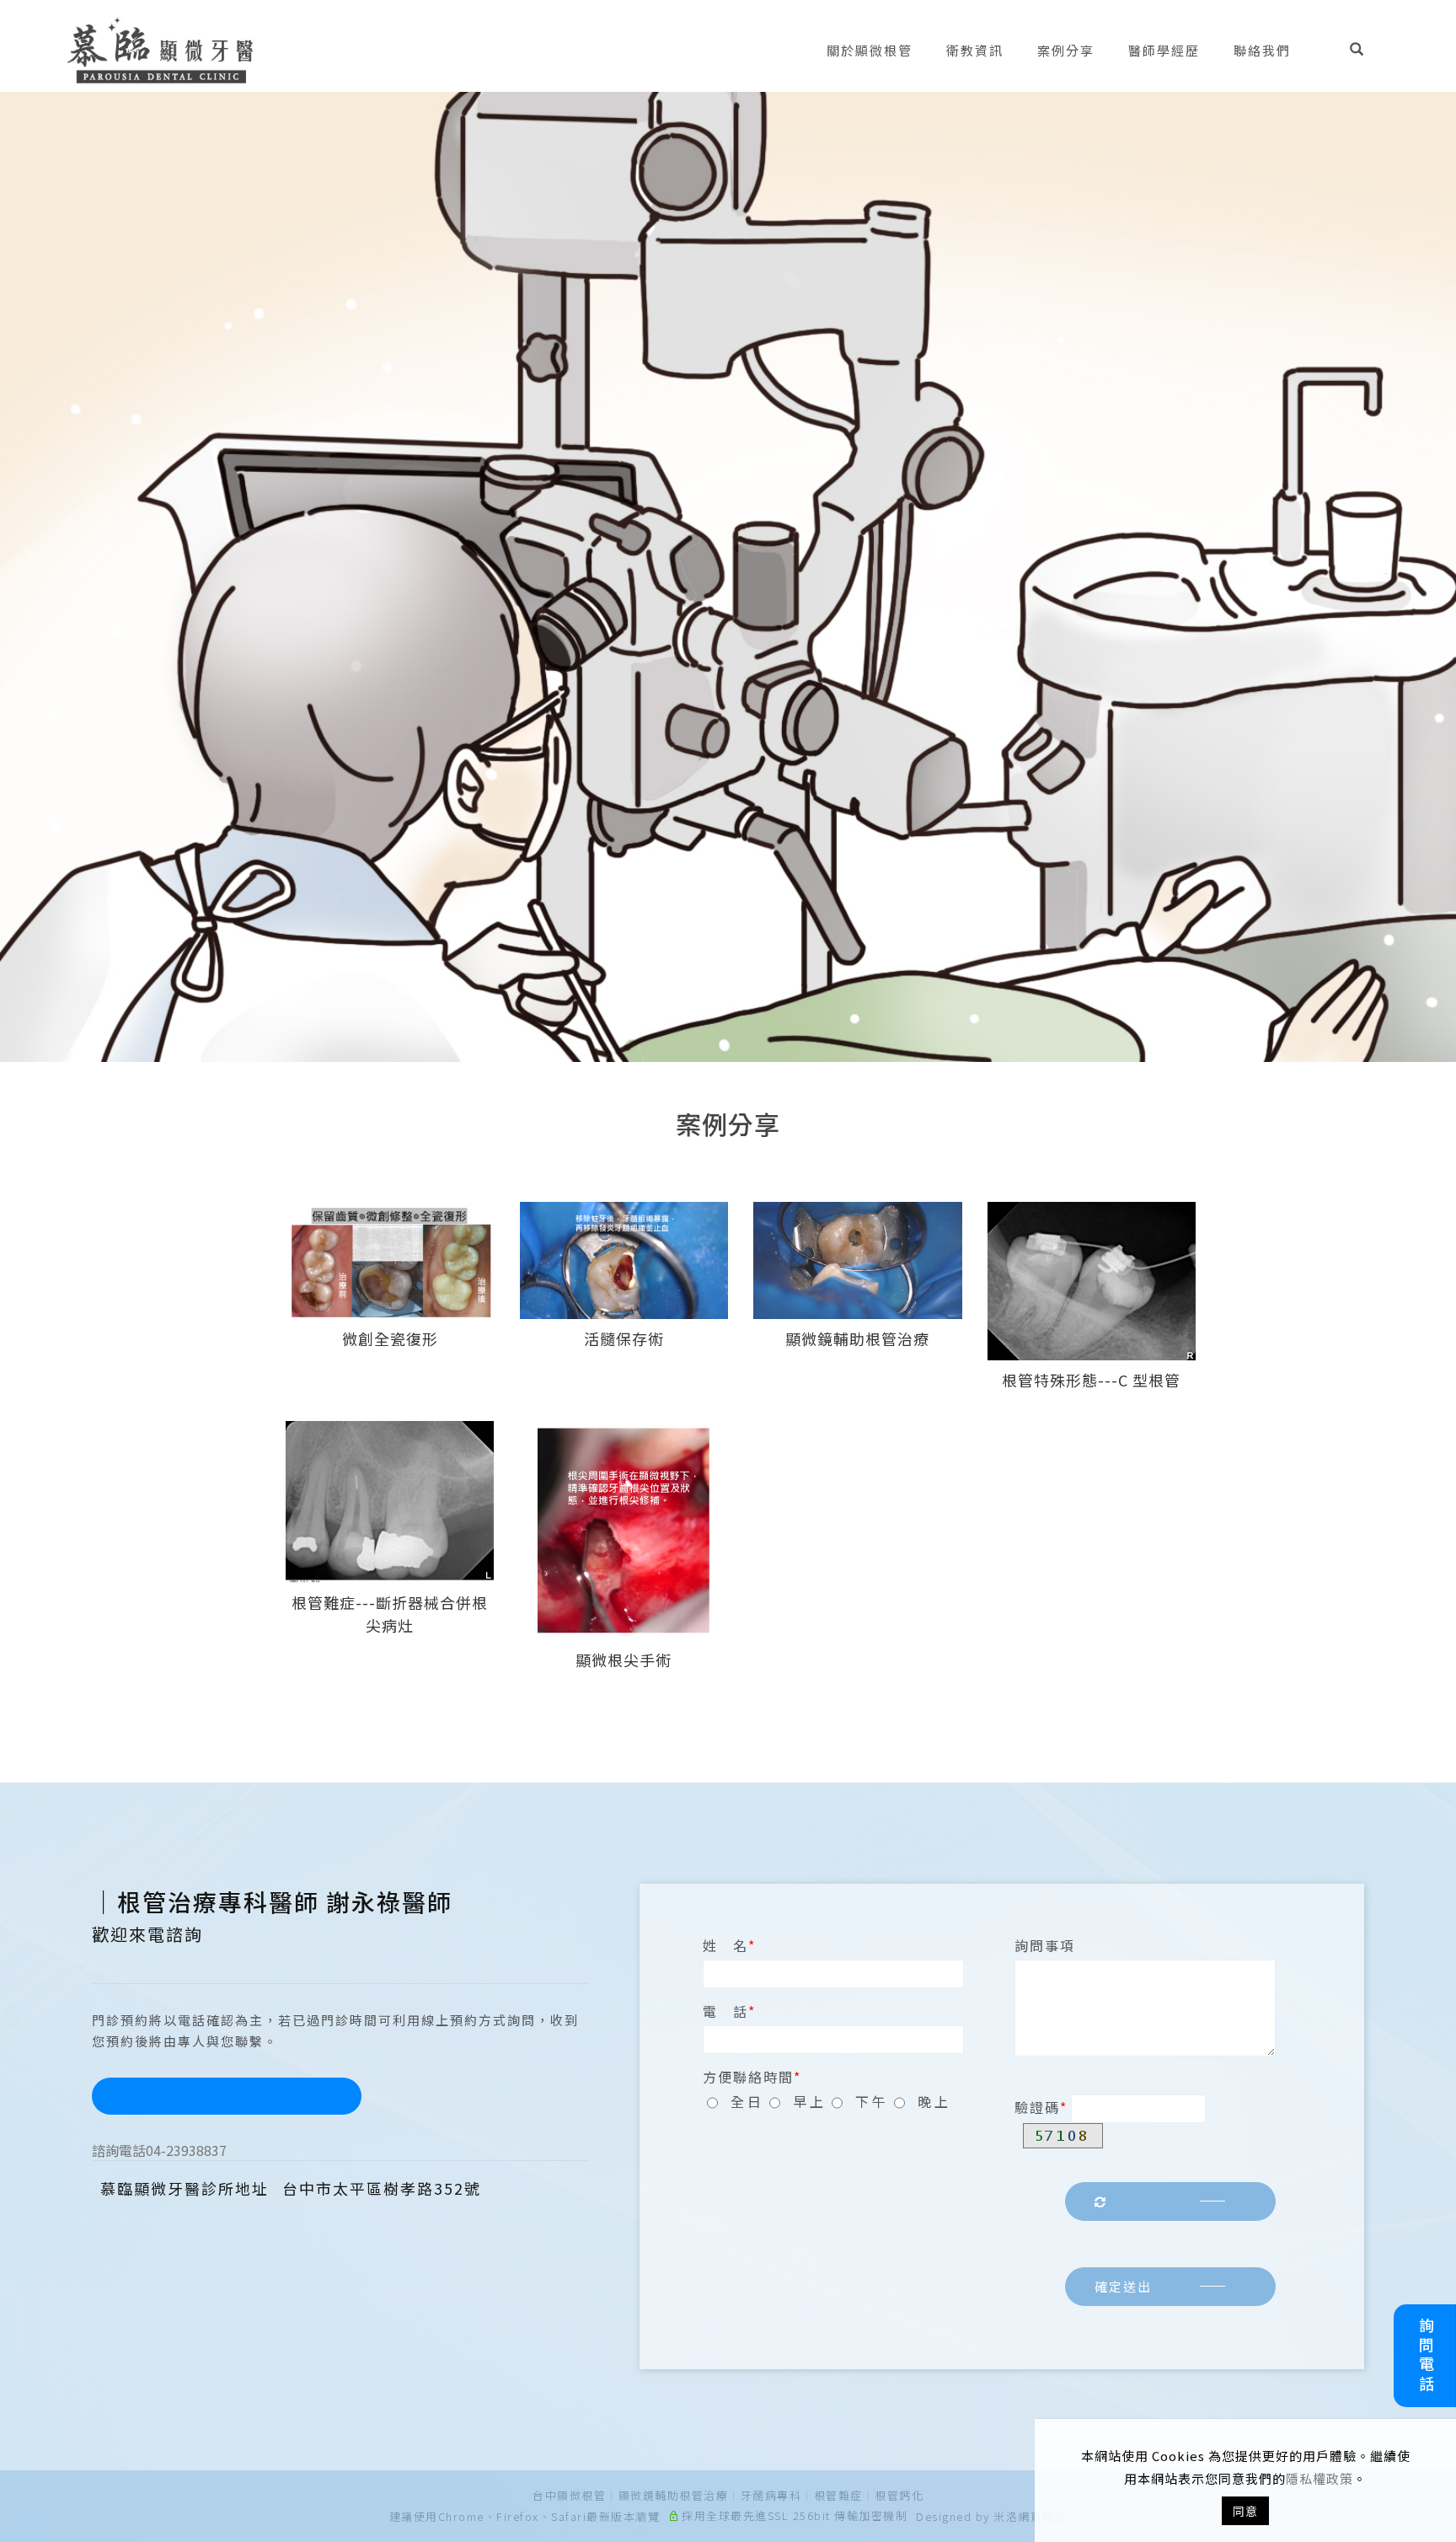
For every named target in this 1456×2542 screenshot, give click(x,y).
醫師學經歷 (1164, 50)
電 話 (725, 2011)
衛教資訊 (975, 50)
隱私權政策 (1319, 2478)
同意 (1245, 2511)
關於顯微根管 (870, 50)
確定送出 (1123, 2286)
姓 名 (725, 1945)
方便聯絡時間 (748, 2077)
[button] (1369, 51)
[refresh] (1170, 2202)
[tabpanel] (728, 577)
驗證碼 (1037, 2107)
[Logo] (160, 48)
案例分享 (1066, 50)
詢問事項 (1045, 1945)
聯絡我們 (1262, 50)
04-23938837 (159, 2150)
